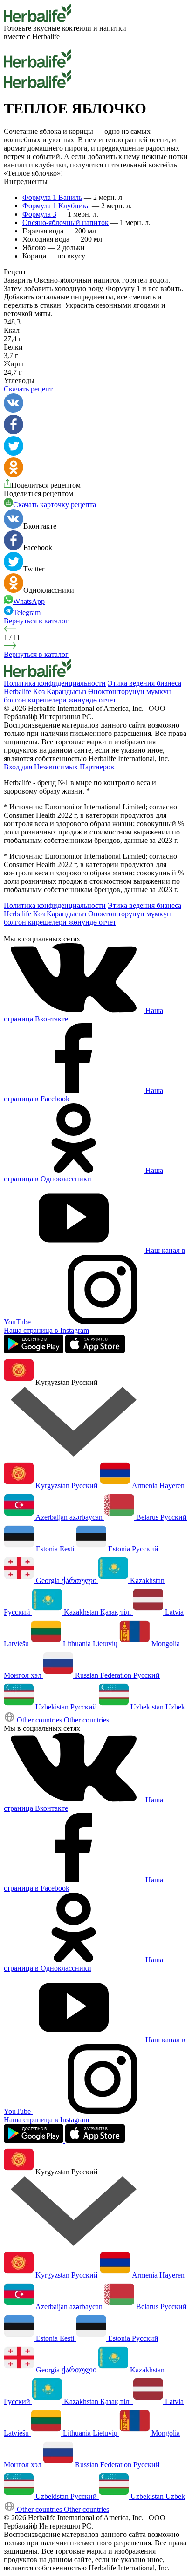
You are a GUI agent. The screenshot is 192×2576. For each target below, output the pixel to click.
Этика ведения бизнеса (144, 683)
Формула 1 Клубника (56, 206)
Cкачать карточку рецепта (55, 505)
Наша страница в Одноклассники (83, 1175)
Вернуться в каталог (36, 621)
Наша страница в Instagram (46, 1330)
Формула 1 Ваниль (52, 197)
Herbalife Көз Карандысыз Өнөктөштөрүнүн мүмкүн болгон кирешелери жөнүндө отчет (87, 696)
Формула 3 (39, 214)
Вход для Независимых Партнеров (59, 767)
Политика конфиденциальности (55, 683)
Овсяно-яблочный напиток (65, 222)
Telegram (27, 613)
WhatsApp (29, 601)
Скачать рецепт (28, 389)
